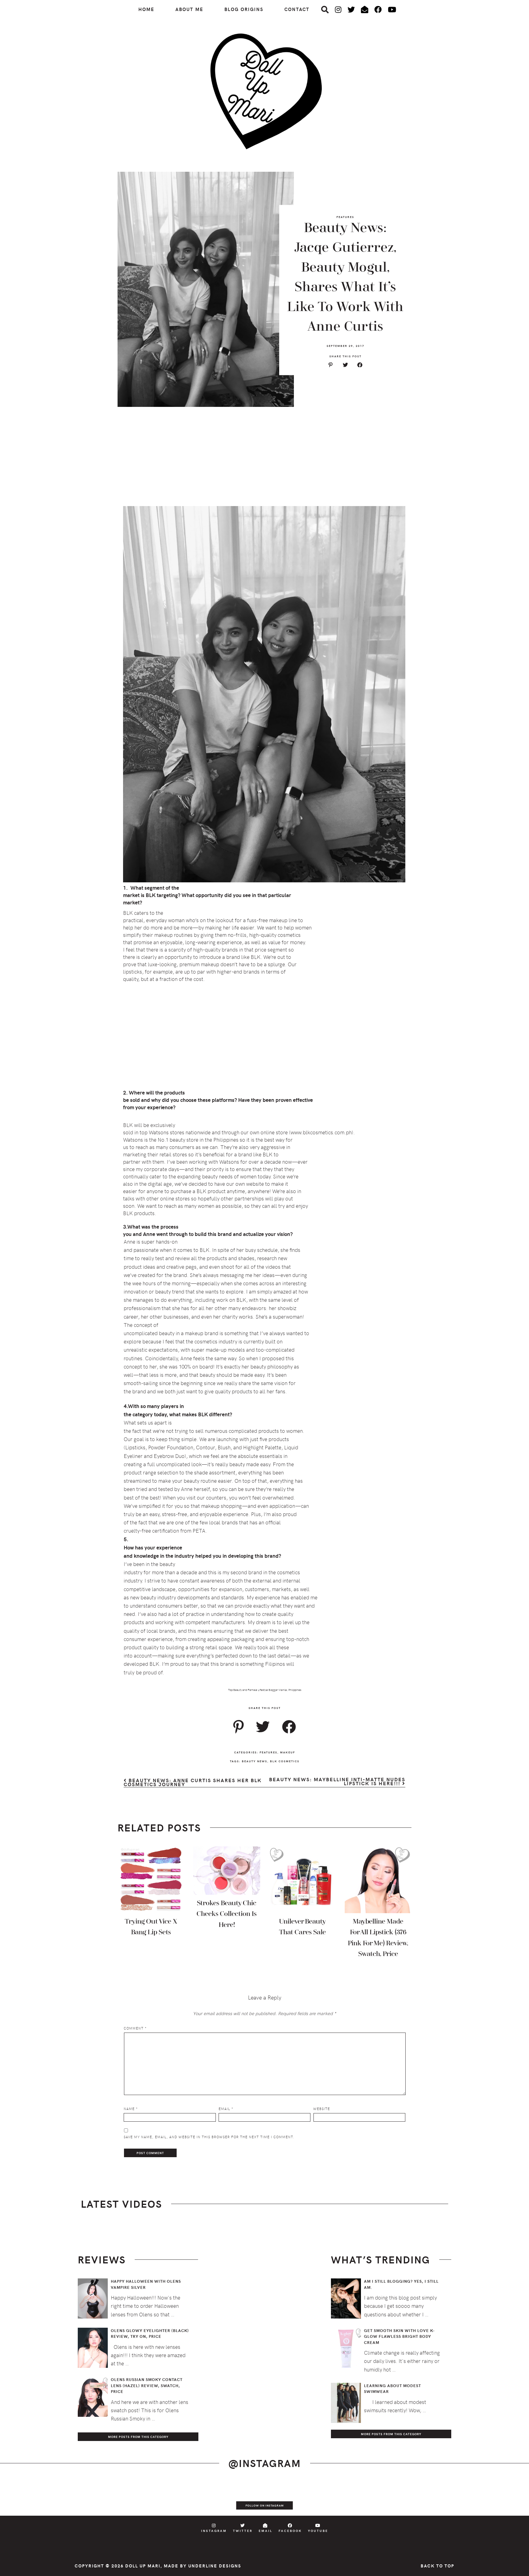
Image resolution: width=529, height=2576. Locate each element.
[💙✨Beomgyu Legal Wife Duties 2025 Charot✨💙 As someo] (26, 2497)
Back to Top (437, 2566)
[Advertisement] (264, 457)
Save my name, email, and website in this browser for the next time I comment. (209, 2137)
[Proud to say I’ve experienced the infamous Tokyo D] (503, 2497)
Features (345, 217)
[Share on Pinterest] (330, 365)
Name (131, 2109)
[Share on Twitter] (345, 365)
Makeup (288, 1752)
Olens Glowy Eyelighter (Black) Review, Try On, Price (150, 2334)
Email (226, 2109)
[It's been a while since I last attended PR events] (185, 2497)
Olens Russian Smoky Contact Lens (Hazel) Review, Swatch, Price (147, 2385)
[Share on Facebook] (360, 365)
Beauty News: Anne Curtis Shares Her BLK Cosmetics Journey (193, 1783)
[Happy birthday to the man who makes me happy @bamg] (132, 2497)
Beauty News (255, 1761)
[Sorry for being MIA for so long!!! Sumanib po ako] (344, 2497)
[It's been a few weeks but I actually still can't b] (450, 2497)
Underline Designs (215, 2566)
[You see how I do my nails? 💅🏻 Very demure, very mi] (397, 2497)
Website (322, 2109)
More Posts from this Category (138, 2437)
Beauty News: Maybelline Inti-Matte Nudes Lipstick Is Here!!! (337, 1782)
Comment (135, 2028)
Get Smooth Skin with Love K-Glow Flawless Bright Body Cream (400, 2336)
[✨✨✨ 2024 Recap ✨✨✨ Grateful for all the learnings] (238, 2497)
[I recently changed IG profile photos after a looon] (79, 2497)
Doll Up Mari (143, 2566)
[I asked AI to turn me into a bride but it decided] (291, 2497)
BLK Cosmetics (285, 1761)
